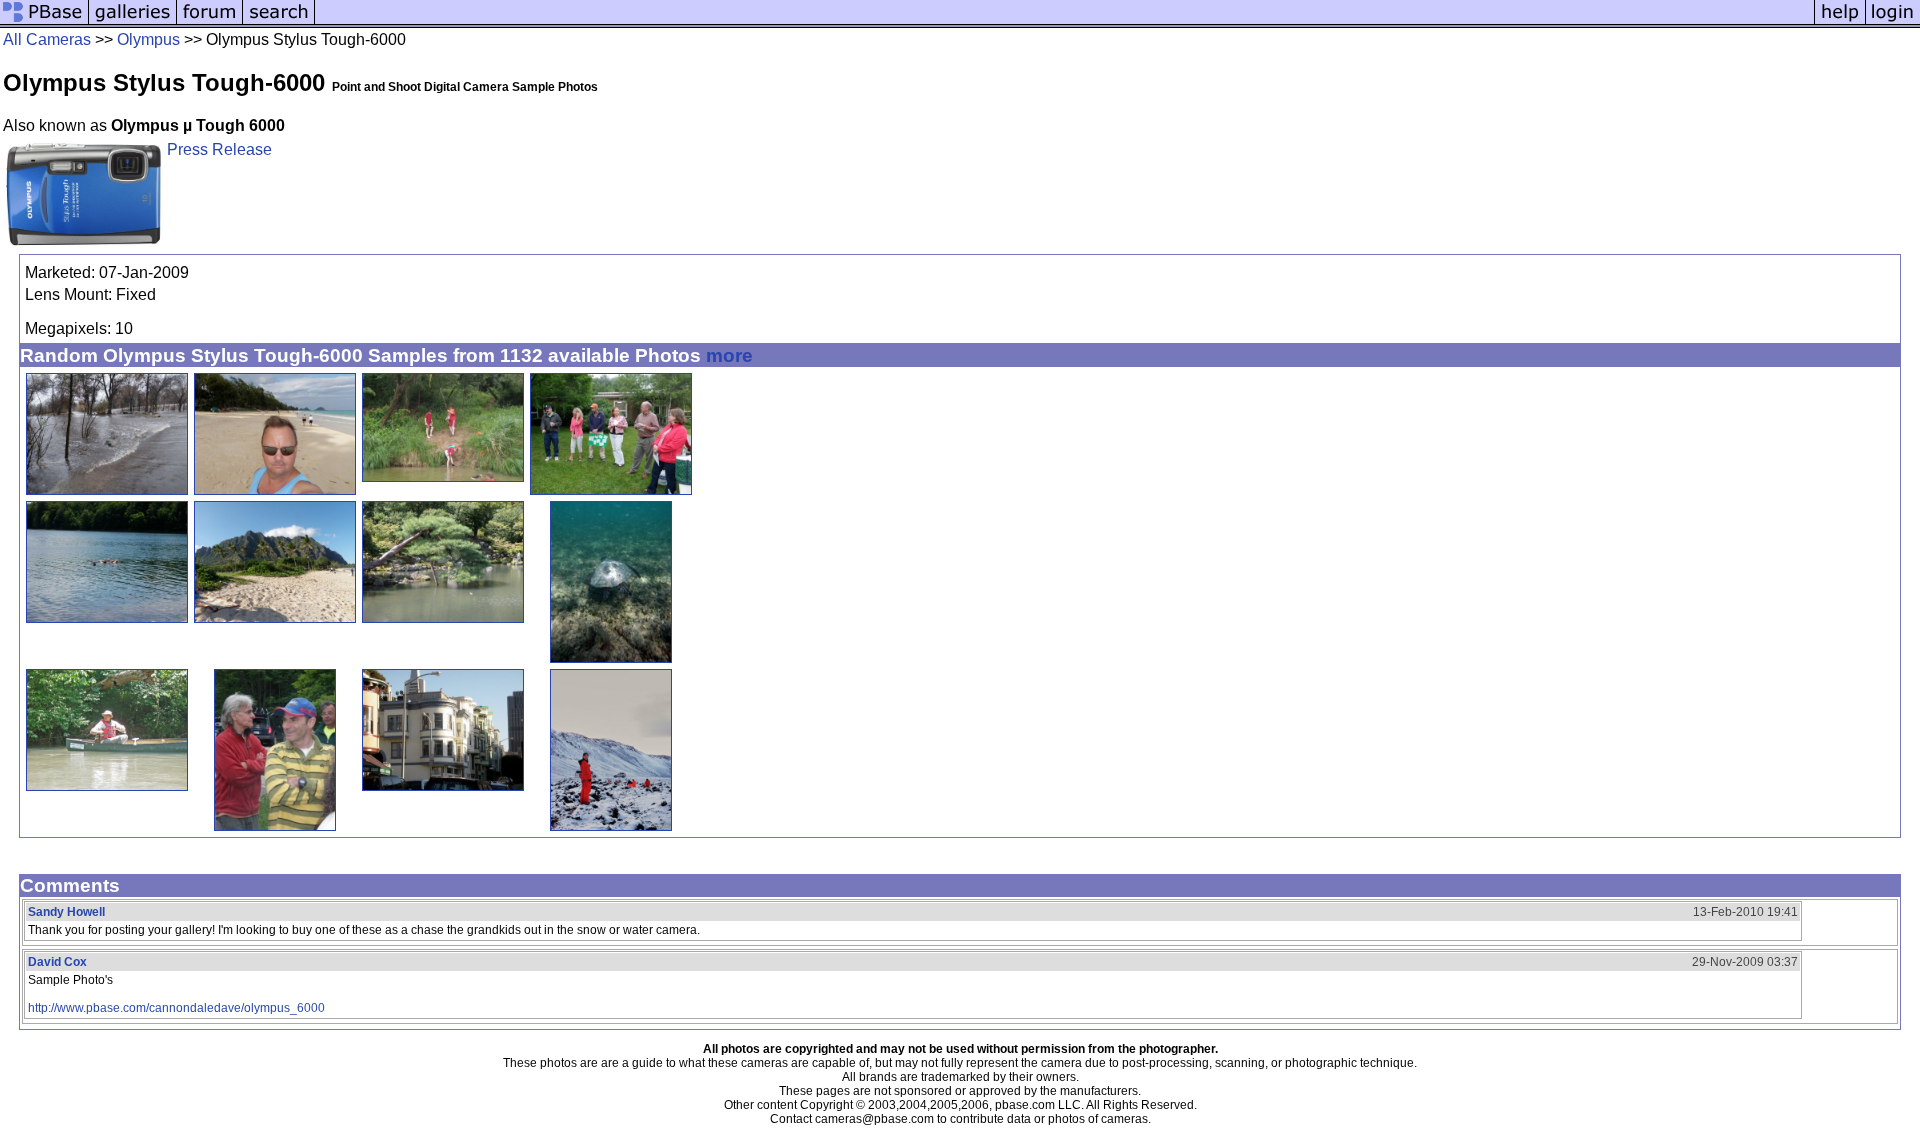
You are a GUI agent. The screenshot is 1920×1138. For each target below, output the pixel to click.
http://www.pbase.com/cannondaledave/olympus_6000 (176, 1008)
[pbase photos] (44, 22)
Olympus (148, 39)
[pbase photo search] (279, 22)
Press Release (219, 149)
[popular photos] (1064, 22)
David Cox (57, 962)
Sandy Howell (66, 912)
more (729, 355)
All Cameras (47, 39)
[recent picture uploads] (133, 22)
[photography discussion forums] (210, 22)
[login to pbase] (1893, 22)
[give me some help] (1840, 22)
